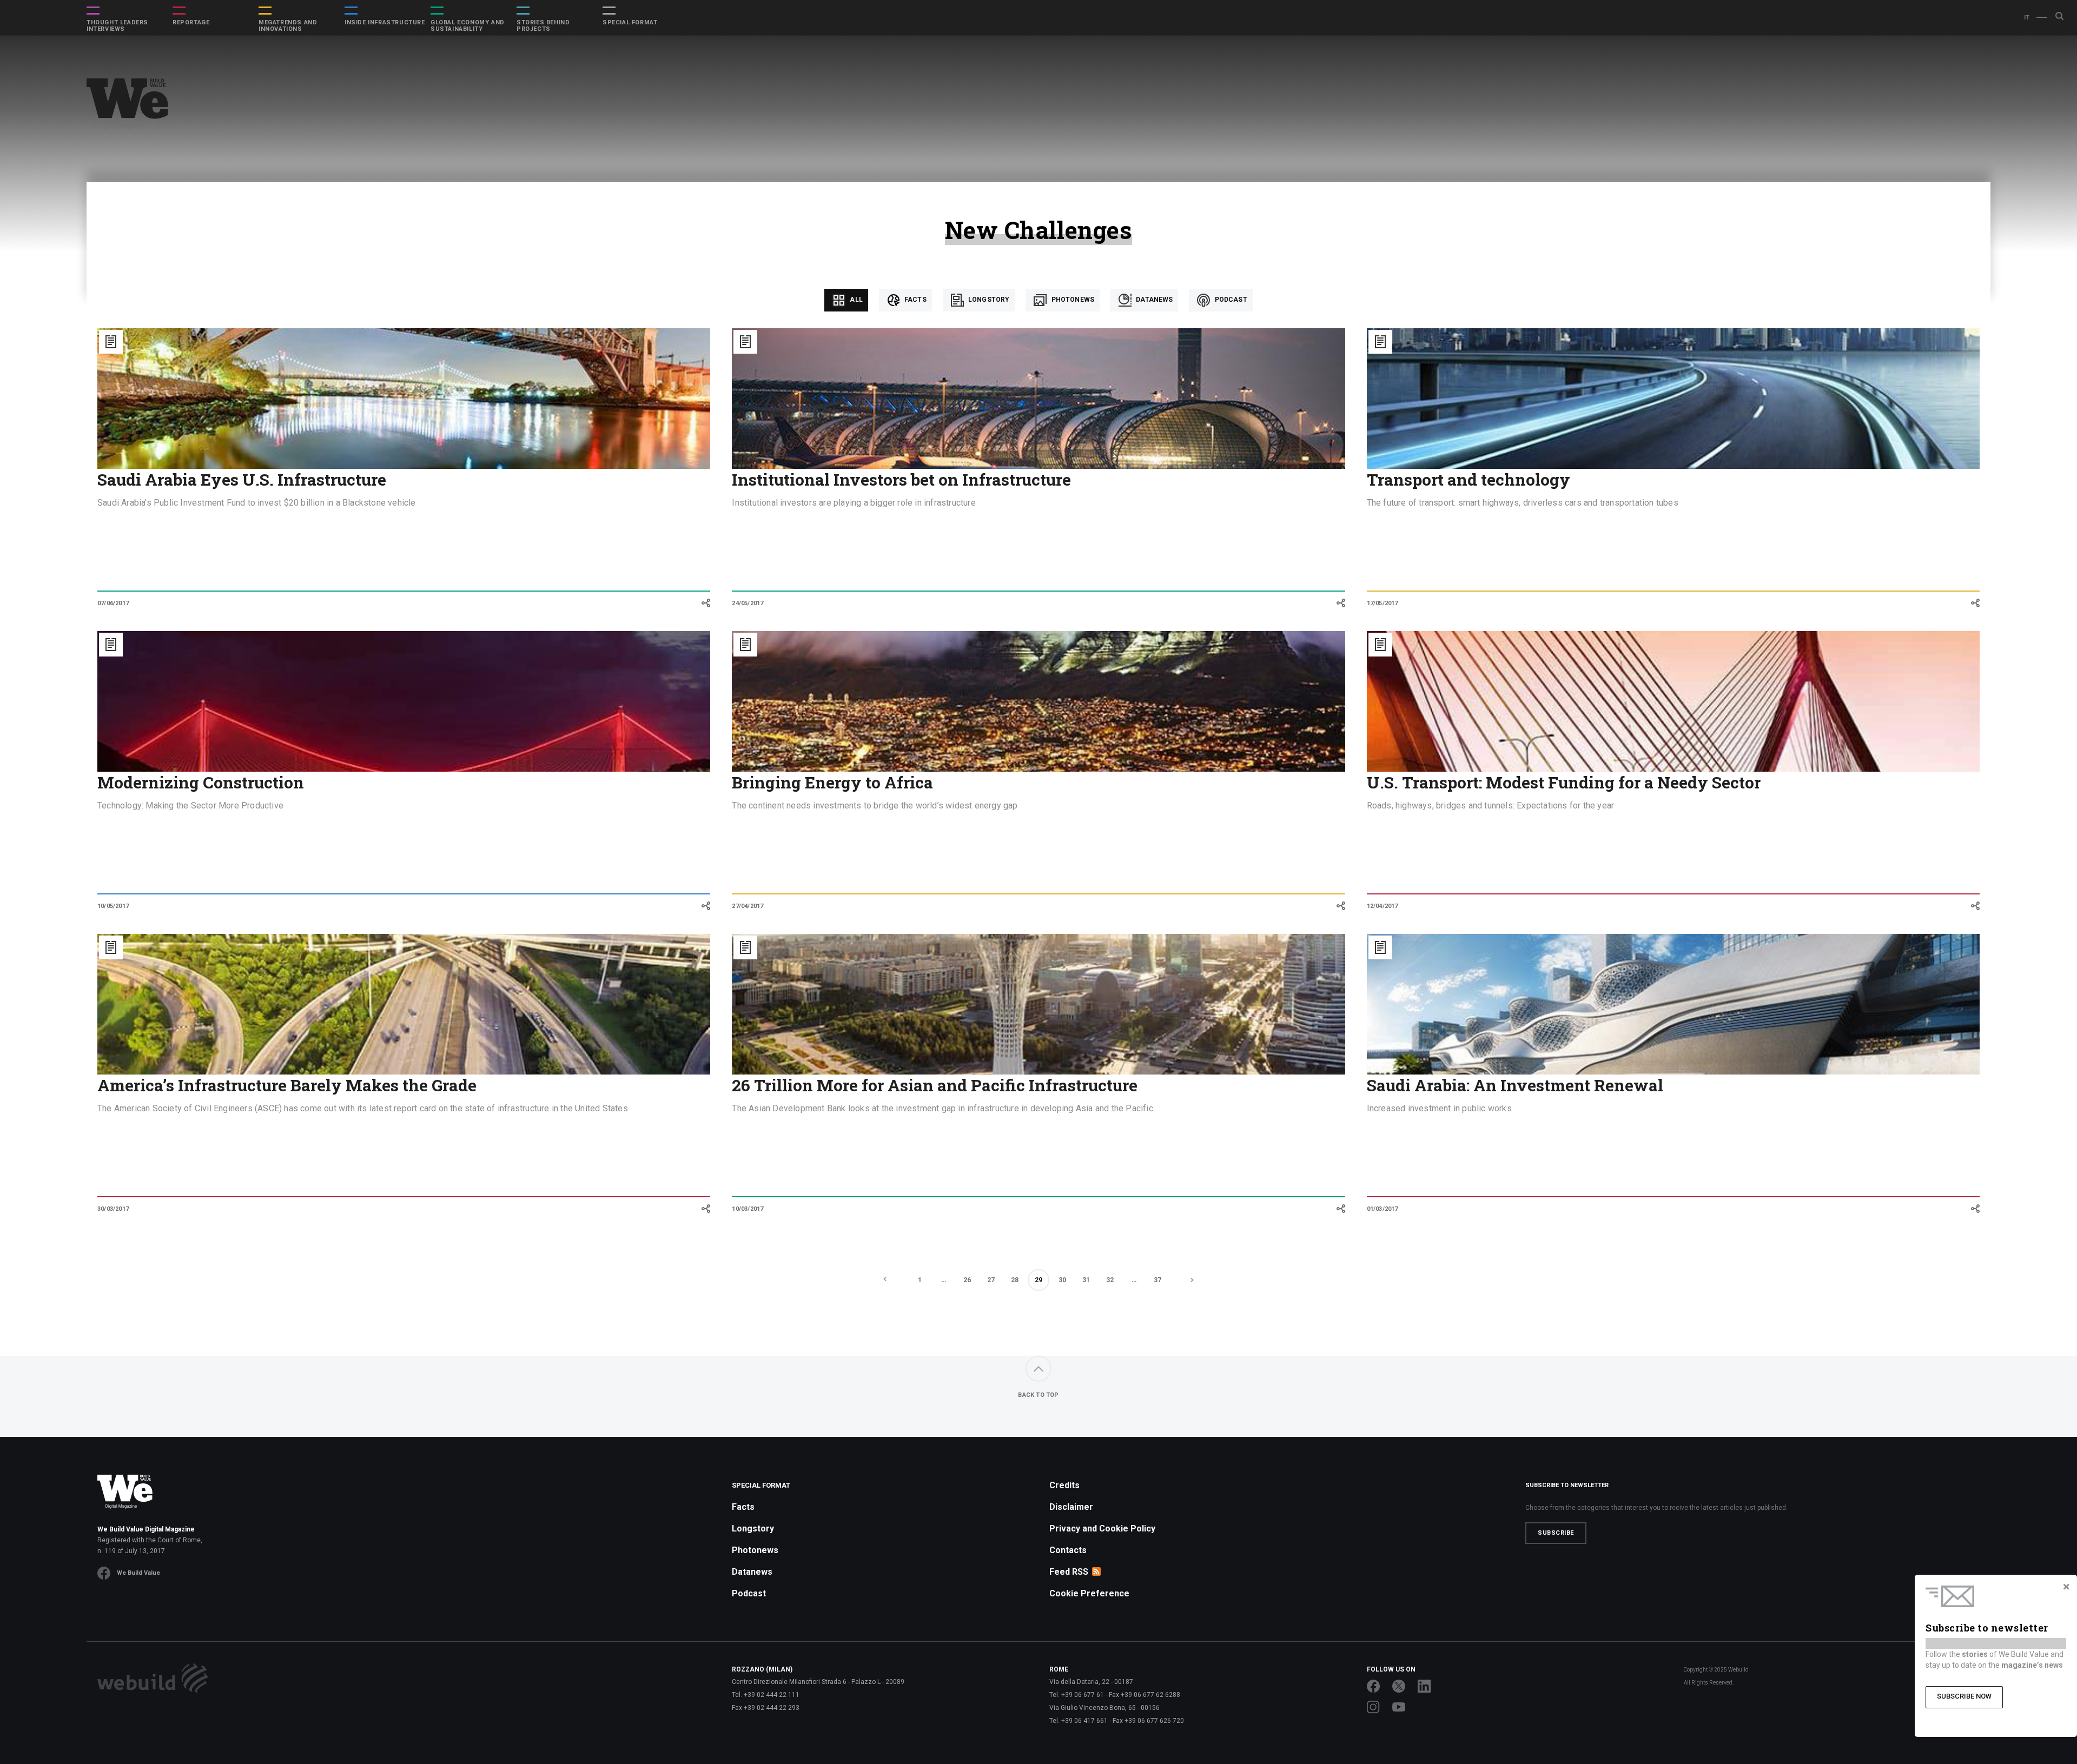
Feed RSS (1069, 1572)
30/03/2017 (113, 1209)
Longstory (988, 300)
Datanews (1153, 300)
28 (1015, 1280)
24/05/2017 (748, 603)
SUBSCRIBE (1556, 1533)
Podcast (1230, 300)
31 (1086, 1280)
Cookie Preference (1089, 1593)
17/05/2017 (1383, 603)
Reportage (191, 23)
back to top (1038, 1395)
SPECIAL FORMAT (630, 23)
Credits (1064, 1485)
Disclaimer (1071, 1507)
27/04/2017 (748, 906)
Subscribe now (1964, 1696)
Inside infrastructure (385, 23)
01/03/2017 (1383, 1209)
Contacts (1068, 1550)
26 (967, 1280)
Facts (915, 300)
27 (991, 1280)
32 (1110, 1280)
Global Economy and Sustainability (468, 26)
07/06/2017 (113, 603)
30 (1062, 1280)
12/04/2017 (1383, 906)
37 (1157, 1280)
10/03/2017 (748, 1209)
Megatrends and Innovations (288, 26)
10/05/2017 (113, 906)
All (855, 300)
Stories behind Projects (543, 26)
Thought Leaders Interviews (117, 26)
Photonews (1072, 300)
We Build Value (138, 1573)
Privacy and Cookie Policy (1102, 1528)
